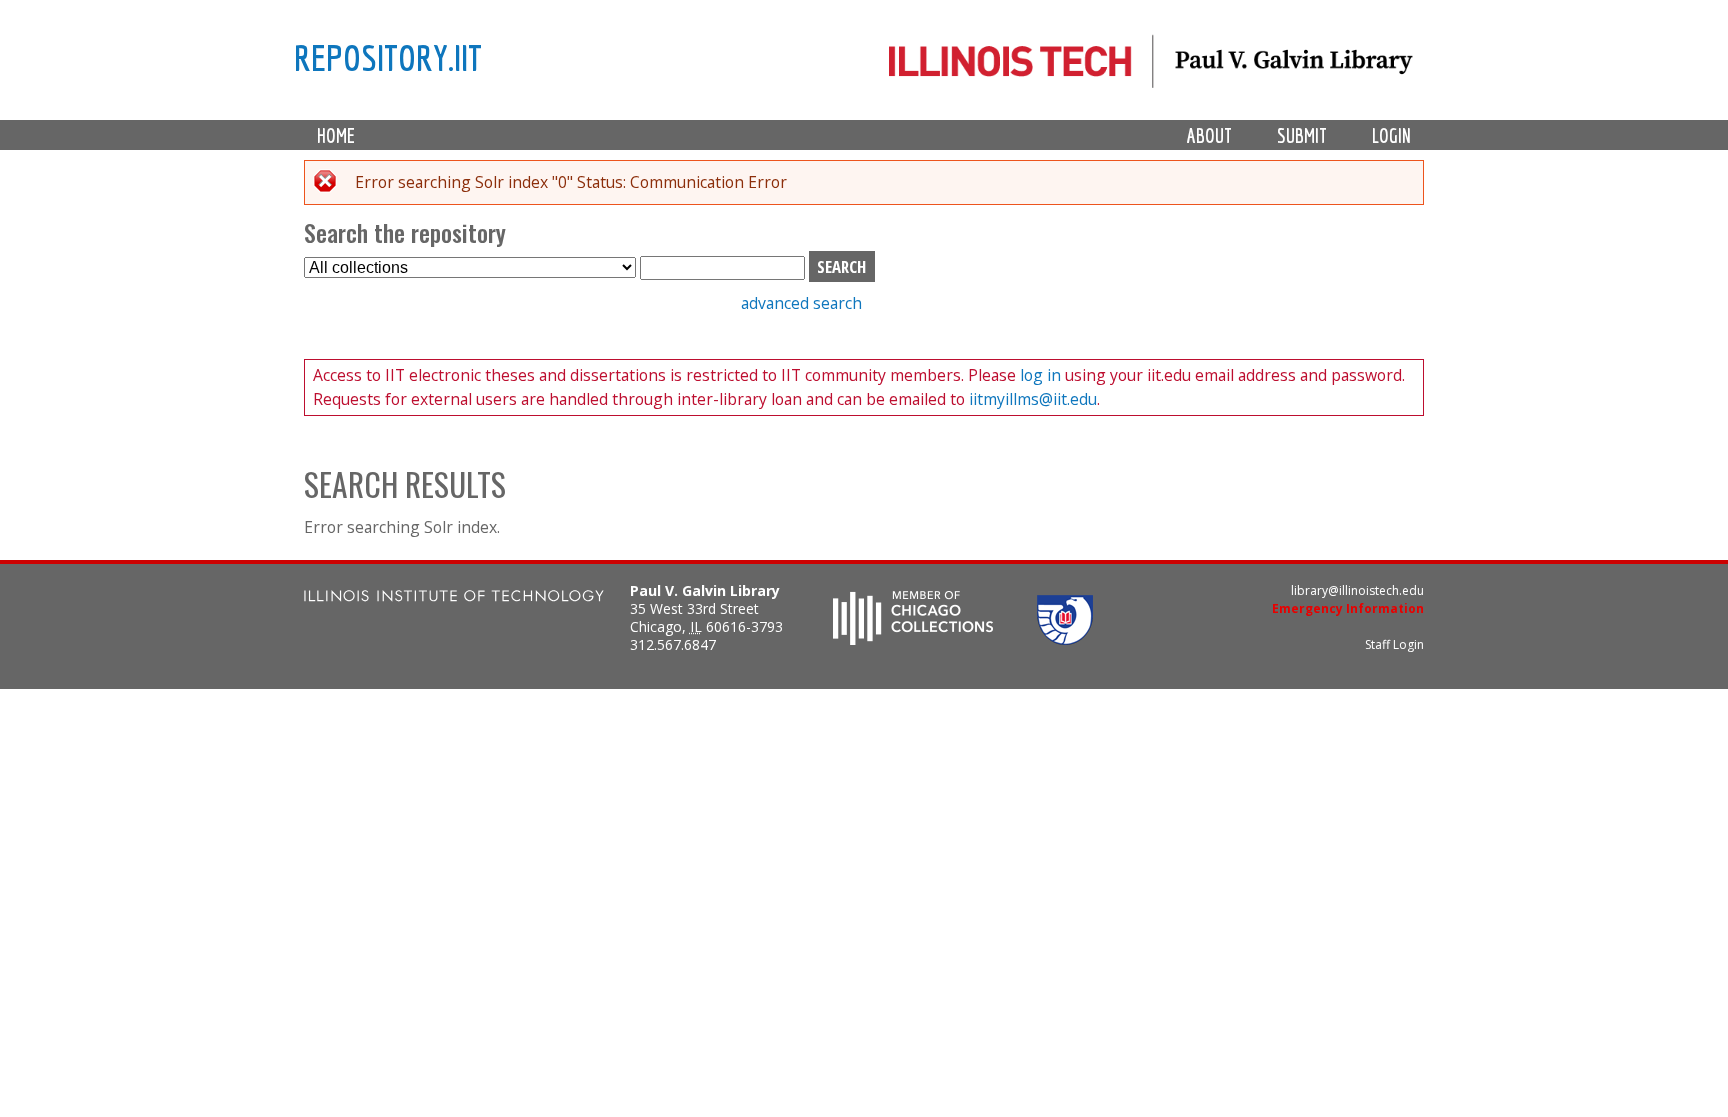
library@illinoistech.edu (1357, 590)
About (1209, 135)
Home (336, 135)
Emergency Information (1348, 608)
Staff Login (1394, 644)
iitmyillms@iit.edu (1033, 399)
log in (1038, 375)
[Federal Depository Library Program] (1065, 639)
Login (1391, 135)
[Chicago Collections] (913, 639)
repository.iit (388, 57)
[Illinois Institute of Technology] (454, 598)
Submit (1302, 135)
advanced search (801, 303)
